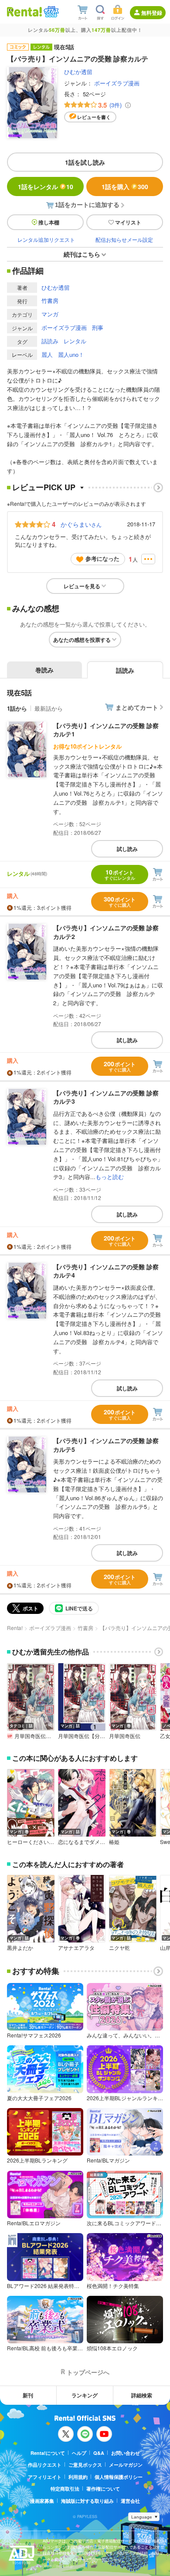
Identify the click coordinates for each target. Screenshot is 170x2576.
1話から (17, 708)
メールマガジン (126, 2465)
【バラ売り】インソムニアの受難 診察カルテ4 (106, 1271)
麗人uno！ (71, 354)
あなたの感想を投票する (82, 640)
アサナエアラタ (76, 1948)
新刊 (28, 2395)
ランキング (85, 2395)
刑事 (98, 327)
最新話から (49, 708)
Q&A (99, 2453)
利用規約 (78, 2477)
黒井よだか (20, 1948)
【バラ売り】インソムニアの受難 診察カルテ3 (106, 1097)
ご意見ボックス (85, 2465)
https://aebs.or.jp (58, 2566)
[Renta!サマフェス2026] (50, 12)
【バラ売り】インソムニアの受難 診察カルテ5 (106, 1445)
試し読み (127, 849)
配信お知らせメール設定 (124, 239)
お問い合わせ (126, 2453)
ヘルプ (79, 2453)
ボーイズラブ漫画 (117, 83)
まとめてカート (137, 707)
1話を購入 (125, 186)
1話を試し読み (85, 162)
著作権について (103, 2489)
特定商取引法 (65, 2489)
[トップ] (24, 12)
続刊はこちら (82, 254)
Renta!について (48, 2453)
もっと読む (110, 1177)
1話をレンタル (46, 186)
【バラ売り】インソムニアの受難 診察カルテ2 (106, 932)
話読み (50, 341)
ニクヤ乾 (119, 1948)
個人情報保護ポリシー (119, 2477)
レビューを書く (94, 117)
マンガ (50, 314)
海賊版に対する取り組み (87, 2501)
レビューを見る (82, 586)
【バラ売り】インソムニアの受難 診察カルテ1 (106, 730)
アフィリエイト (45, 2477)
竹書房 (50, 300)
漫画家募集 (42, 2501)
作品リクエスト (45, 2465)
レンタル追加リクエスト (46, 239)
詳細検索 (142, 2395)
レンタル (75, 341)
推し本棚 (49, 222)
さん (81, 524)
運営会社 (130, 2501)
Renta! (15, 1628)
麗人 (47, 354)
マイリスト (128, 222)
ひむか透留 (78, 72)
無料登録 (152, 13)
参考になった (102, 558)
